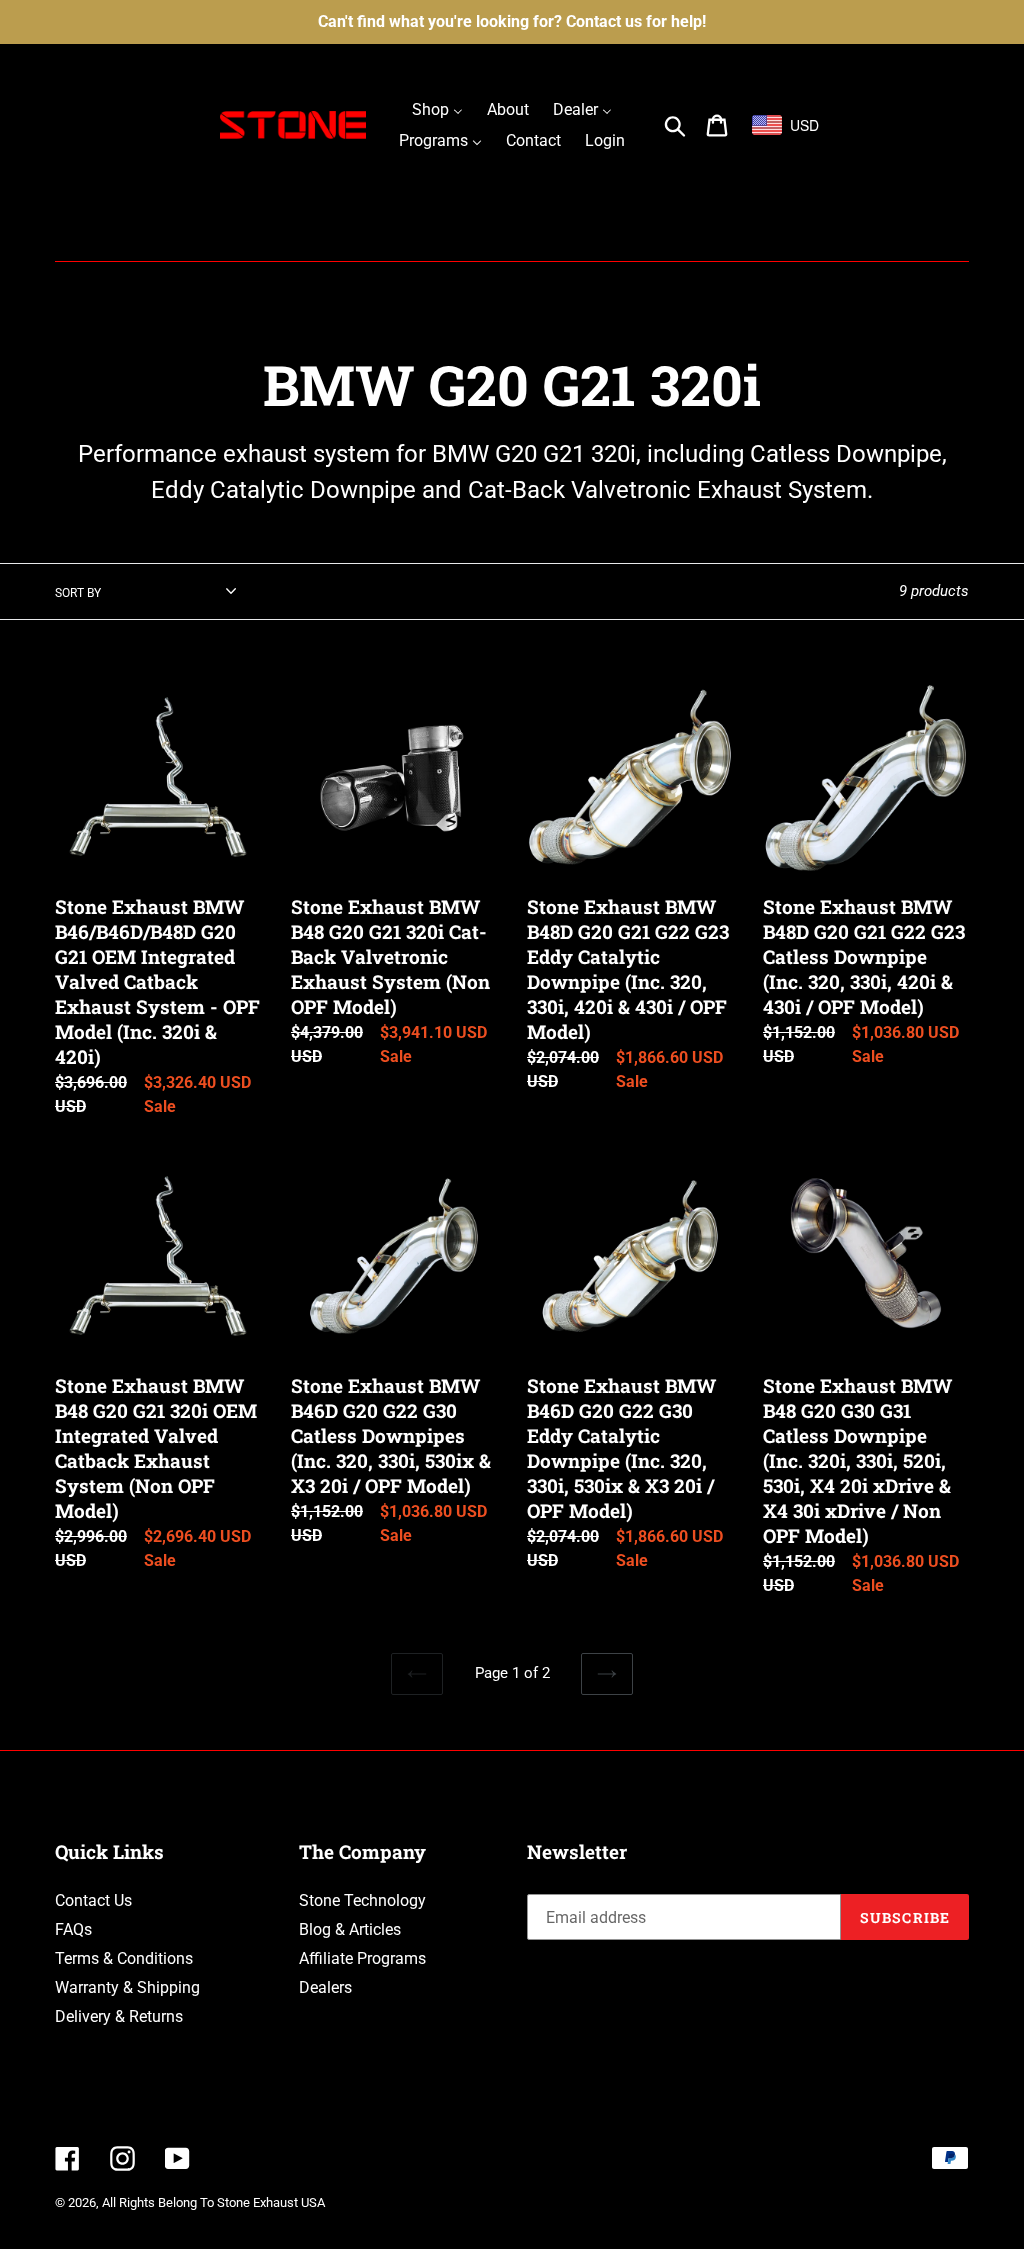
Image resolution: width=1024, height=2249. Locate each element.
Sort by (78, 593)
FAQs (73, 1929)
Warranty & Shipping (127, 1987)
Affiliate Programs (362, 1958)
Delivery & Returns (119, 2016)
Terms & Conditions (124, 1958)
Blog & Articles (350, 1929)
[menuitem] (437, 109)
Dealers (325, 1987)
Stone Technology (362, 1900)
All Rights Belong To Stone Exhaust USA (213, 2202)
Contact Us (93, 1900)
